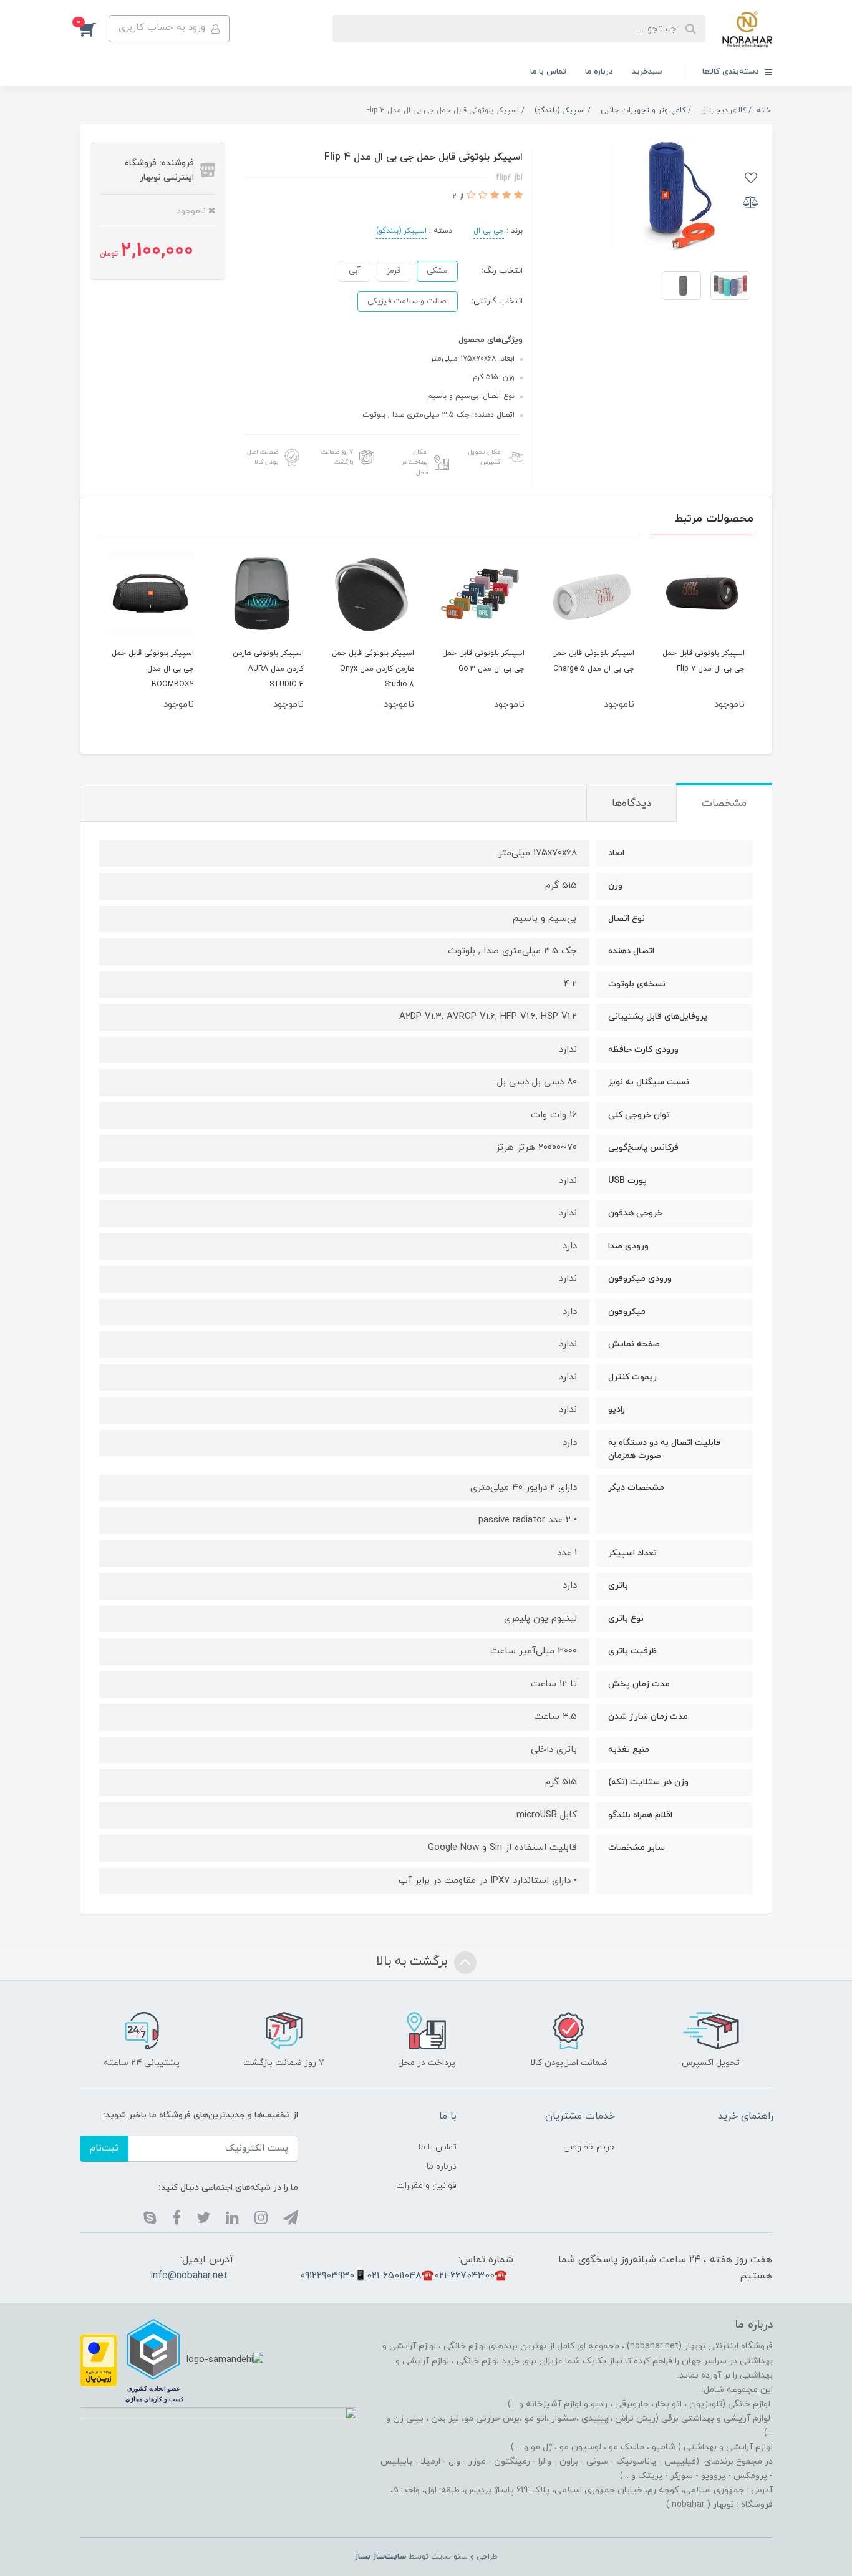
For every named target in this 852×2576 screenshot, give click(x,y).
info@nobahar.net (189, 2276)
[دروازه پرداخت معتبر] (99, 2360)
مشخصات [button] (724, 804)
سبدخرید (647, 72)
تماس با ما (548, 72)
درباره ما (599, 72)
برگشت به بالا (414, 1962)
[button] (94, 29)
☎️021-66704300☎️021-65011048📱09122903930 (404, 2276)
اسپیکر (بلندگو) (401, 231)
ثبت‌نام (104, 2148)
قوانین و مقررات (426, 2186)
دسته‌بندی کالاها (732, 72)
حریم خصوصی (589, 2147)
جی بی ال (489, 231)
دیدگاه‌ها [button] (632, 804)
